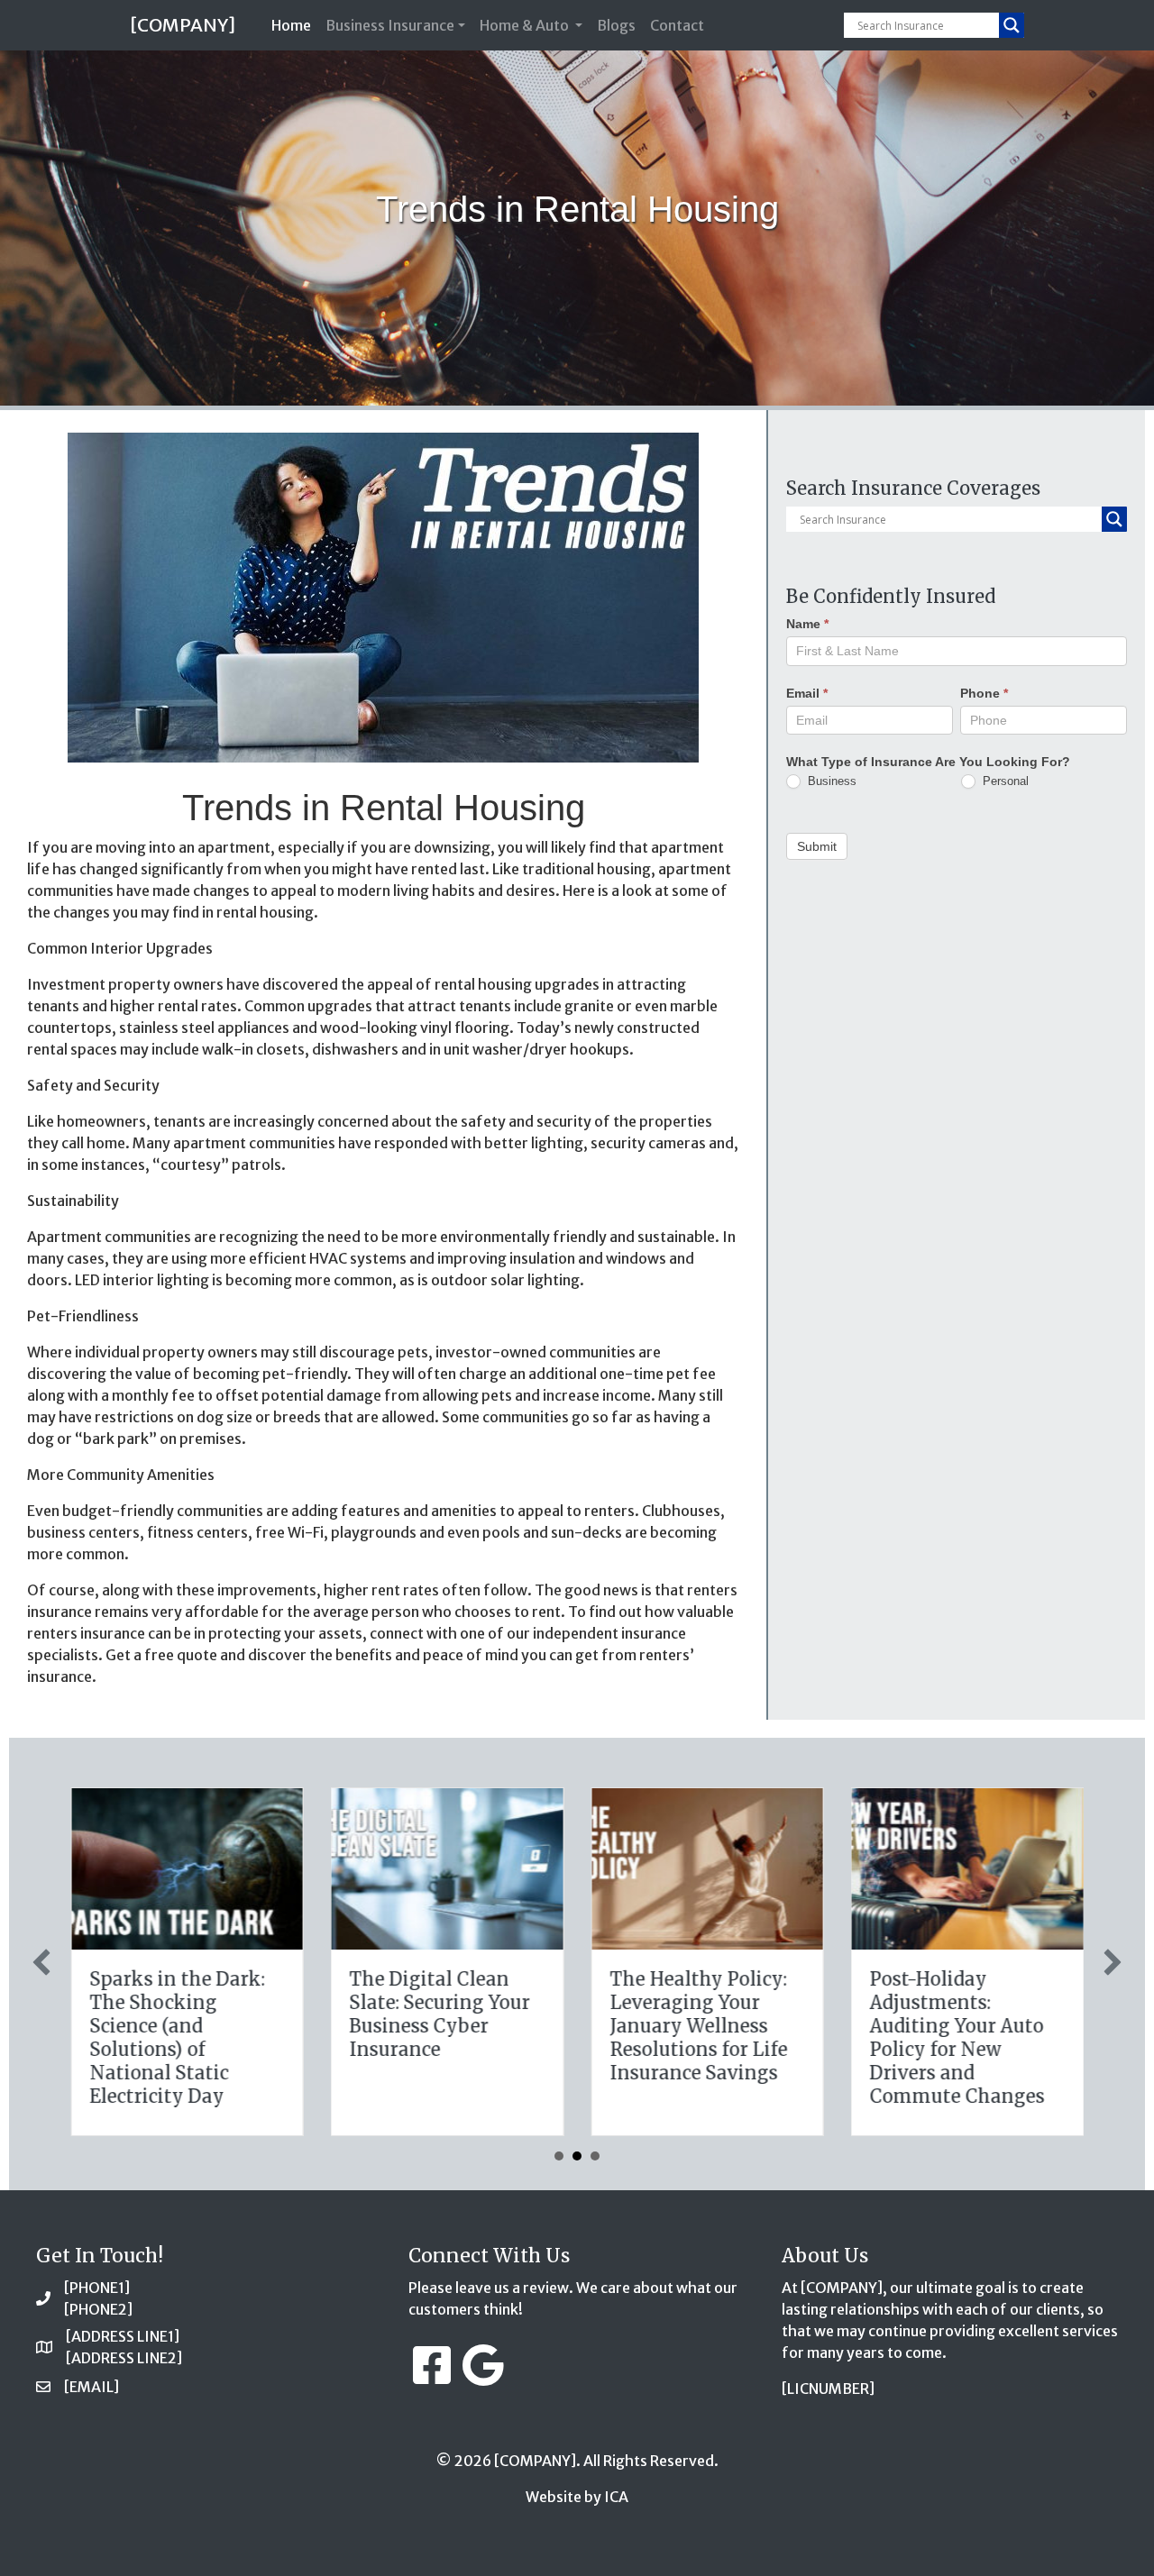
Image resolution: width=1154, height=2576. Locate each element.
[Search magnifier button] (1012, 25)
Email (807, 692)
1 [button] (559, 2156)
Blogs (616, 25)
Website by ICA (577, 2497)
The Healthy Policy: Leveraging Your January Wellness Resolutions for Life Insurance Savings (698, 2026)
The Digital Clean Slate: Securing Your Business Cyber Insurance (440, 2014)
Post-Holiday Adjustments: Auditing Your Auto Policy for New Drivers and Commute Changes (957, 2037)
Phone (984, 692)
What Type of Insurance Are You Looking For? (928, 761)
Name (807, 624)
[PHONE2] (98, 2309)
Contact (677, 25)
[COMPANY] (183, 25)
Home (295, 25)
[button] (41, 1962)
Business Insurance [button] (390, 25)
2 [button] (577, 2156)
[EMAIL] (92, 2387)
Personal (1004, 780)
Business (830, 780)
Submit (817, 845)
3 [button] (595, 2156)
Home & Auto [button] (526, 25)
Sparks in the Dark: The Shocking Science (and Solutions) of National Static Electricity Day (177, 2037)
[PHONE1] (97, 2288)
